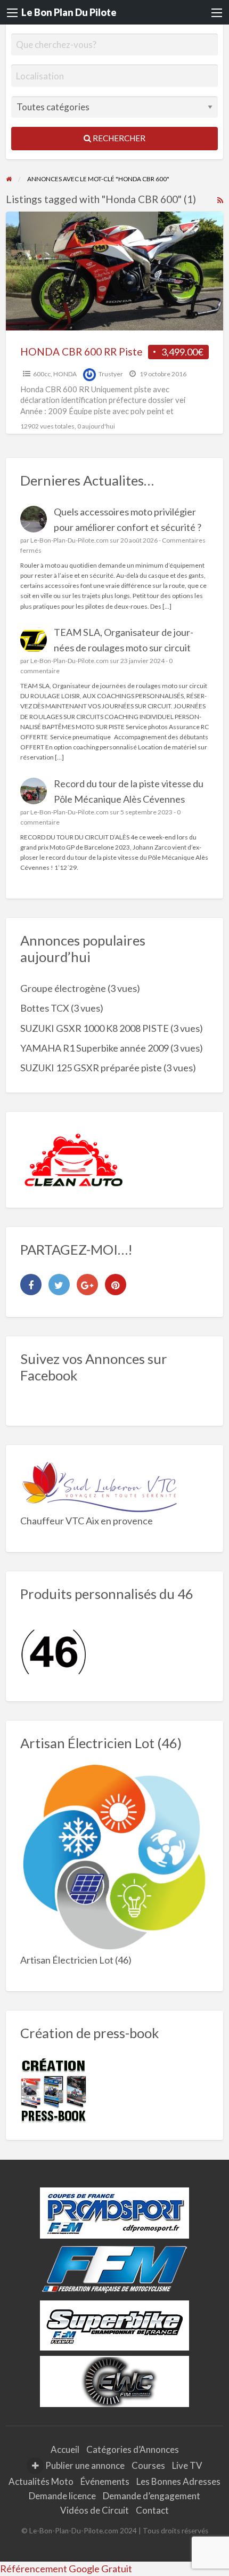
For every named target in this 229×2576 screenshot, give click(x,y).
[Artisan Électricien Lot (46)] (115, 1858)
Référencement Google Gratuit (66, 2569)
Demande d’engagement (152, 2496)
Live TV (187, 2465)
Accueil (65, 2449)
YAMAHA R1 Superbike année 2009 (95, 1048)
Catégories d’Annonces (133, 2449)
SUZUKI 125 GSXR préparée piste (91, 1068)
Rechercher (118, 138)
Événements (105, 2481)
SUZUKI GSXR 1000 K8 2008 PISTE (95, 1028)
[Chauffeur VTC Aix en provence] (100, 1485)
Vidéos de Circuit (95, 2510)
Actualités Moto (41, 2481)
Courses (148, 2465)
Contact (152, 2510)
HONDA (65, 374)
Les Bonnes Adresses (178, 2481)
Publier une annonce (84, 2465)
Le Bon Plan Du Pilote (69, 12)
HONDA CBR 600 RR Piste (81, 352)
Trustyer (111, 374)
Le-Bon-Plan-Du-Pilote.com (69, 540)
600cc (42, 374)
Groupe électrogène (63, 988)
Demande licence (62, 2496)
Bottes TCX (45, 1008)
